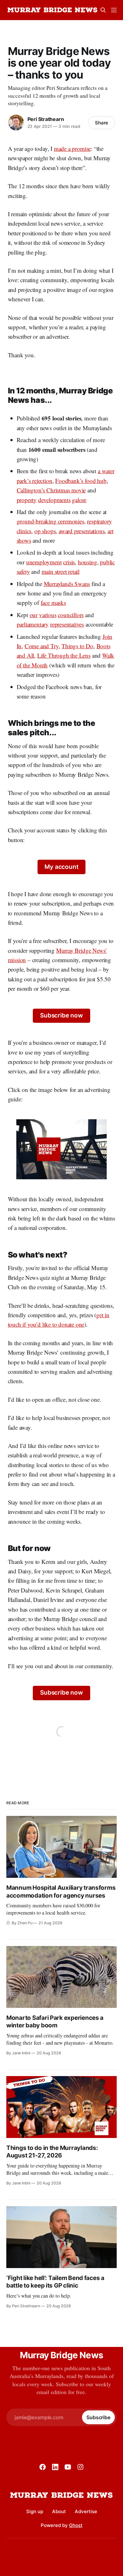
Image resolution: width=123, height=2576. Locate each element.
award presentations (82, 531)
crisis (69, 562)
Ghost (76, 2525)
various (48, 615)
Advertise (86, 2511)
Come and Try (42, 646)
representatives (67, 624)
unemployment (44, 562)
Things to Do (77, 646)
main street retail (61, 571)
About (59, 2511)
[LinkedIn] (55, 2467)
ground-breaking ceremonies (50, 521)
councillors (71, 615)
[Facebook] (43, 2467)
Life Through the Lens (64, 655)
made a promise (72, 148)
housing (88, 562)
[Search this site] (103, 10)
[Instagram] (80, 2467)
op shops (45, 531)
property (27, 500)
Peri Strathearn (46, 119)
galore (79, 500)
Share (102, 123)
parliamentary (33, 624)
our (34, 615)
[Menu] (114, 10)
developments (54, 500)
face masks (53, 603)
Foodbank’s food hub (81, 481)
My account (61, 867)
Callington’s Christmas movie (51, 490)
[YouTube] (68, 2467)
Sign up (35, 2511)
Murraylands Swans (67, 584)
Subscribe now (61, 1015)
